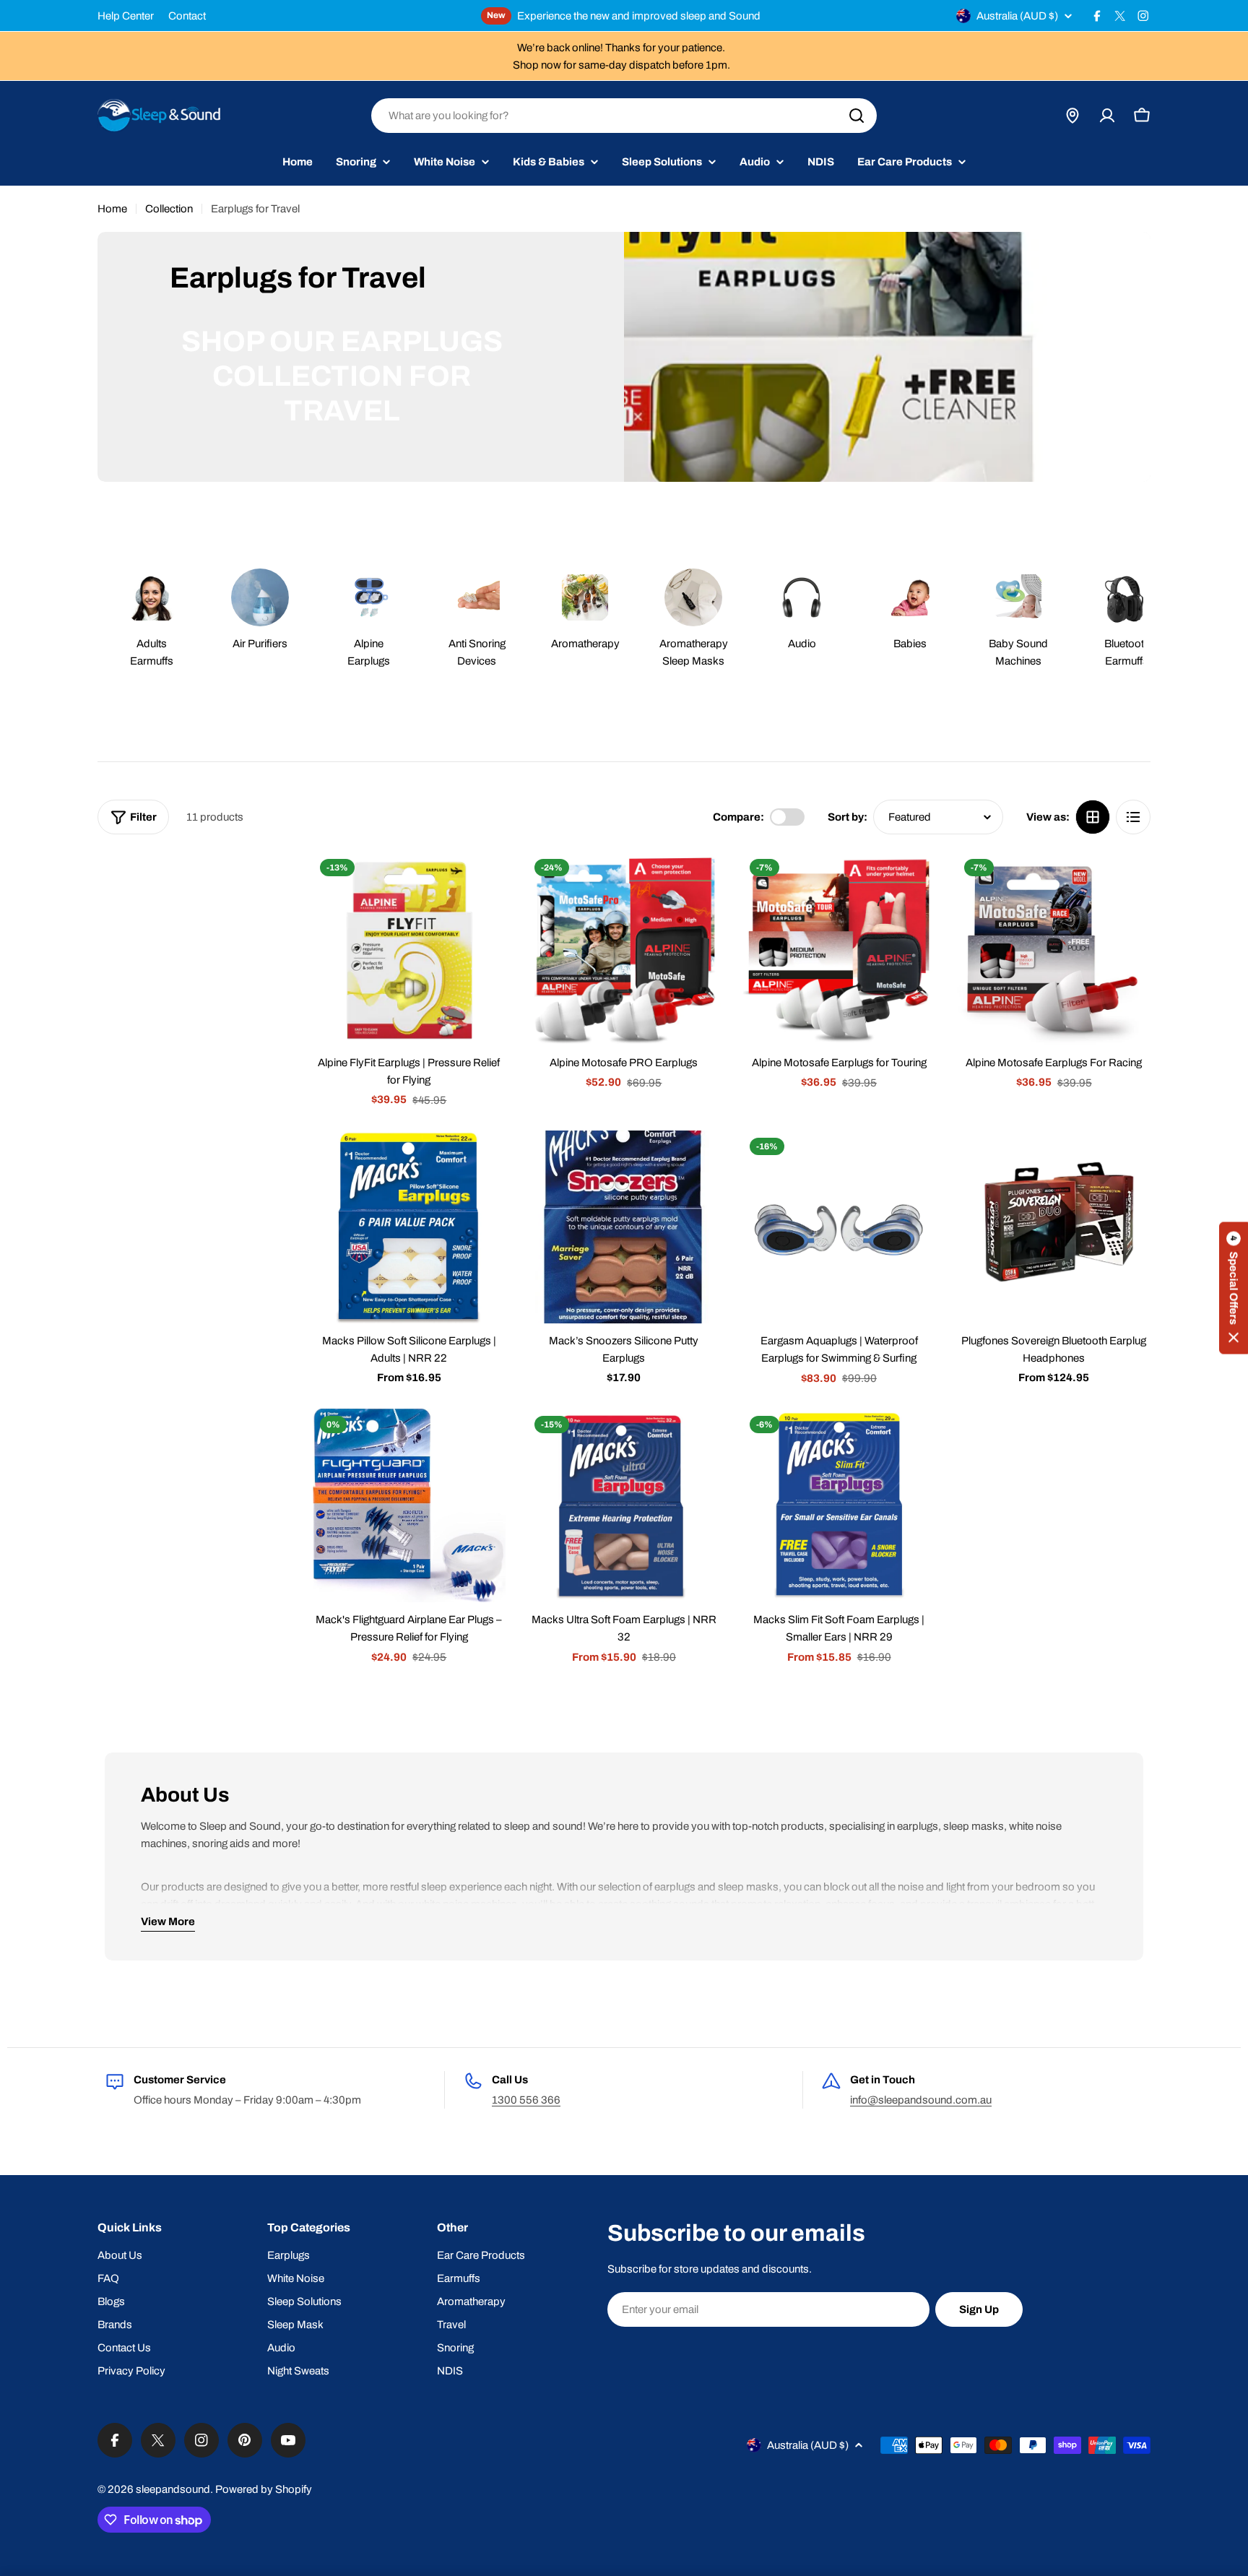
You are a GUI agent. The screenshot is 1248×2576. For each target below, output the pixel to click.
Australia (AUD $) (1017, 16)
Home (112, 209)
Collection (169, 209)
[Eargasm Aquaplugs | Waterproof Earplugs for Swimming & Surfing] (839, 1227)
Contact (187, 16)
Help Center (126, 16)
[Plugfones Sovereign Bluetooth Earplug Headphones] (1054, 1227)
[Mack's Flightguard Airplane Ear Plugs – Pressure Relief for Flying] (409, 1505)
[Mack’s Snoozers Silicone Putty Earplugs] (624, 1227)
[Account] (1107, 116)
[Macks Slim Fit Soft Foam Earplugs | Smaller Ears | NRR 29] (839, 1505)
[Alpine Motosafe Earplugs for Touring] (839, 948)
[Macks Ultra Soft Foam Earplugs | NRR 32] (624, 1505)
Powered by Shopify (264, 2489)
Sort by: (848, 817)
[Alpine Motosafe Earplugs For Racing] (1054, 948)
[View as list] (1133, 817)
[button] (1234, 1288)
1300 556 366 (526, 2100)
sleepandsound (173, 2489)
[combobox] (624, 116)
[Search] (857, 116)
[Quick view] (485, 883)
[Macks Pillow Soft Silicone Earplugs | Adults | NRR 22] (409, 1227)
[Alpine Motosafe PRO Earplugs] (624, 948)
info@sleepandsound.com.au (921, 2100)
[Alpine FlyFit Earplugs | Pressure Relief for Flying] (409, 948)
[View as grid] (1093, 817)
